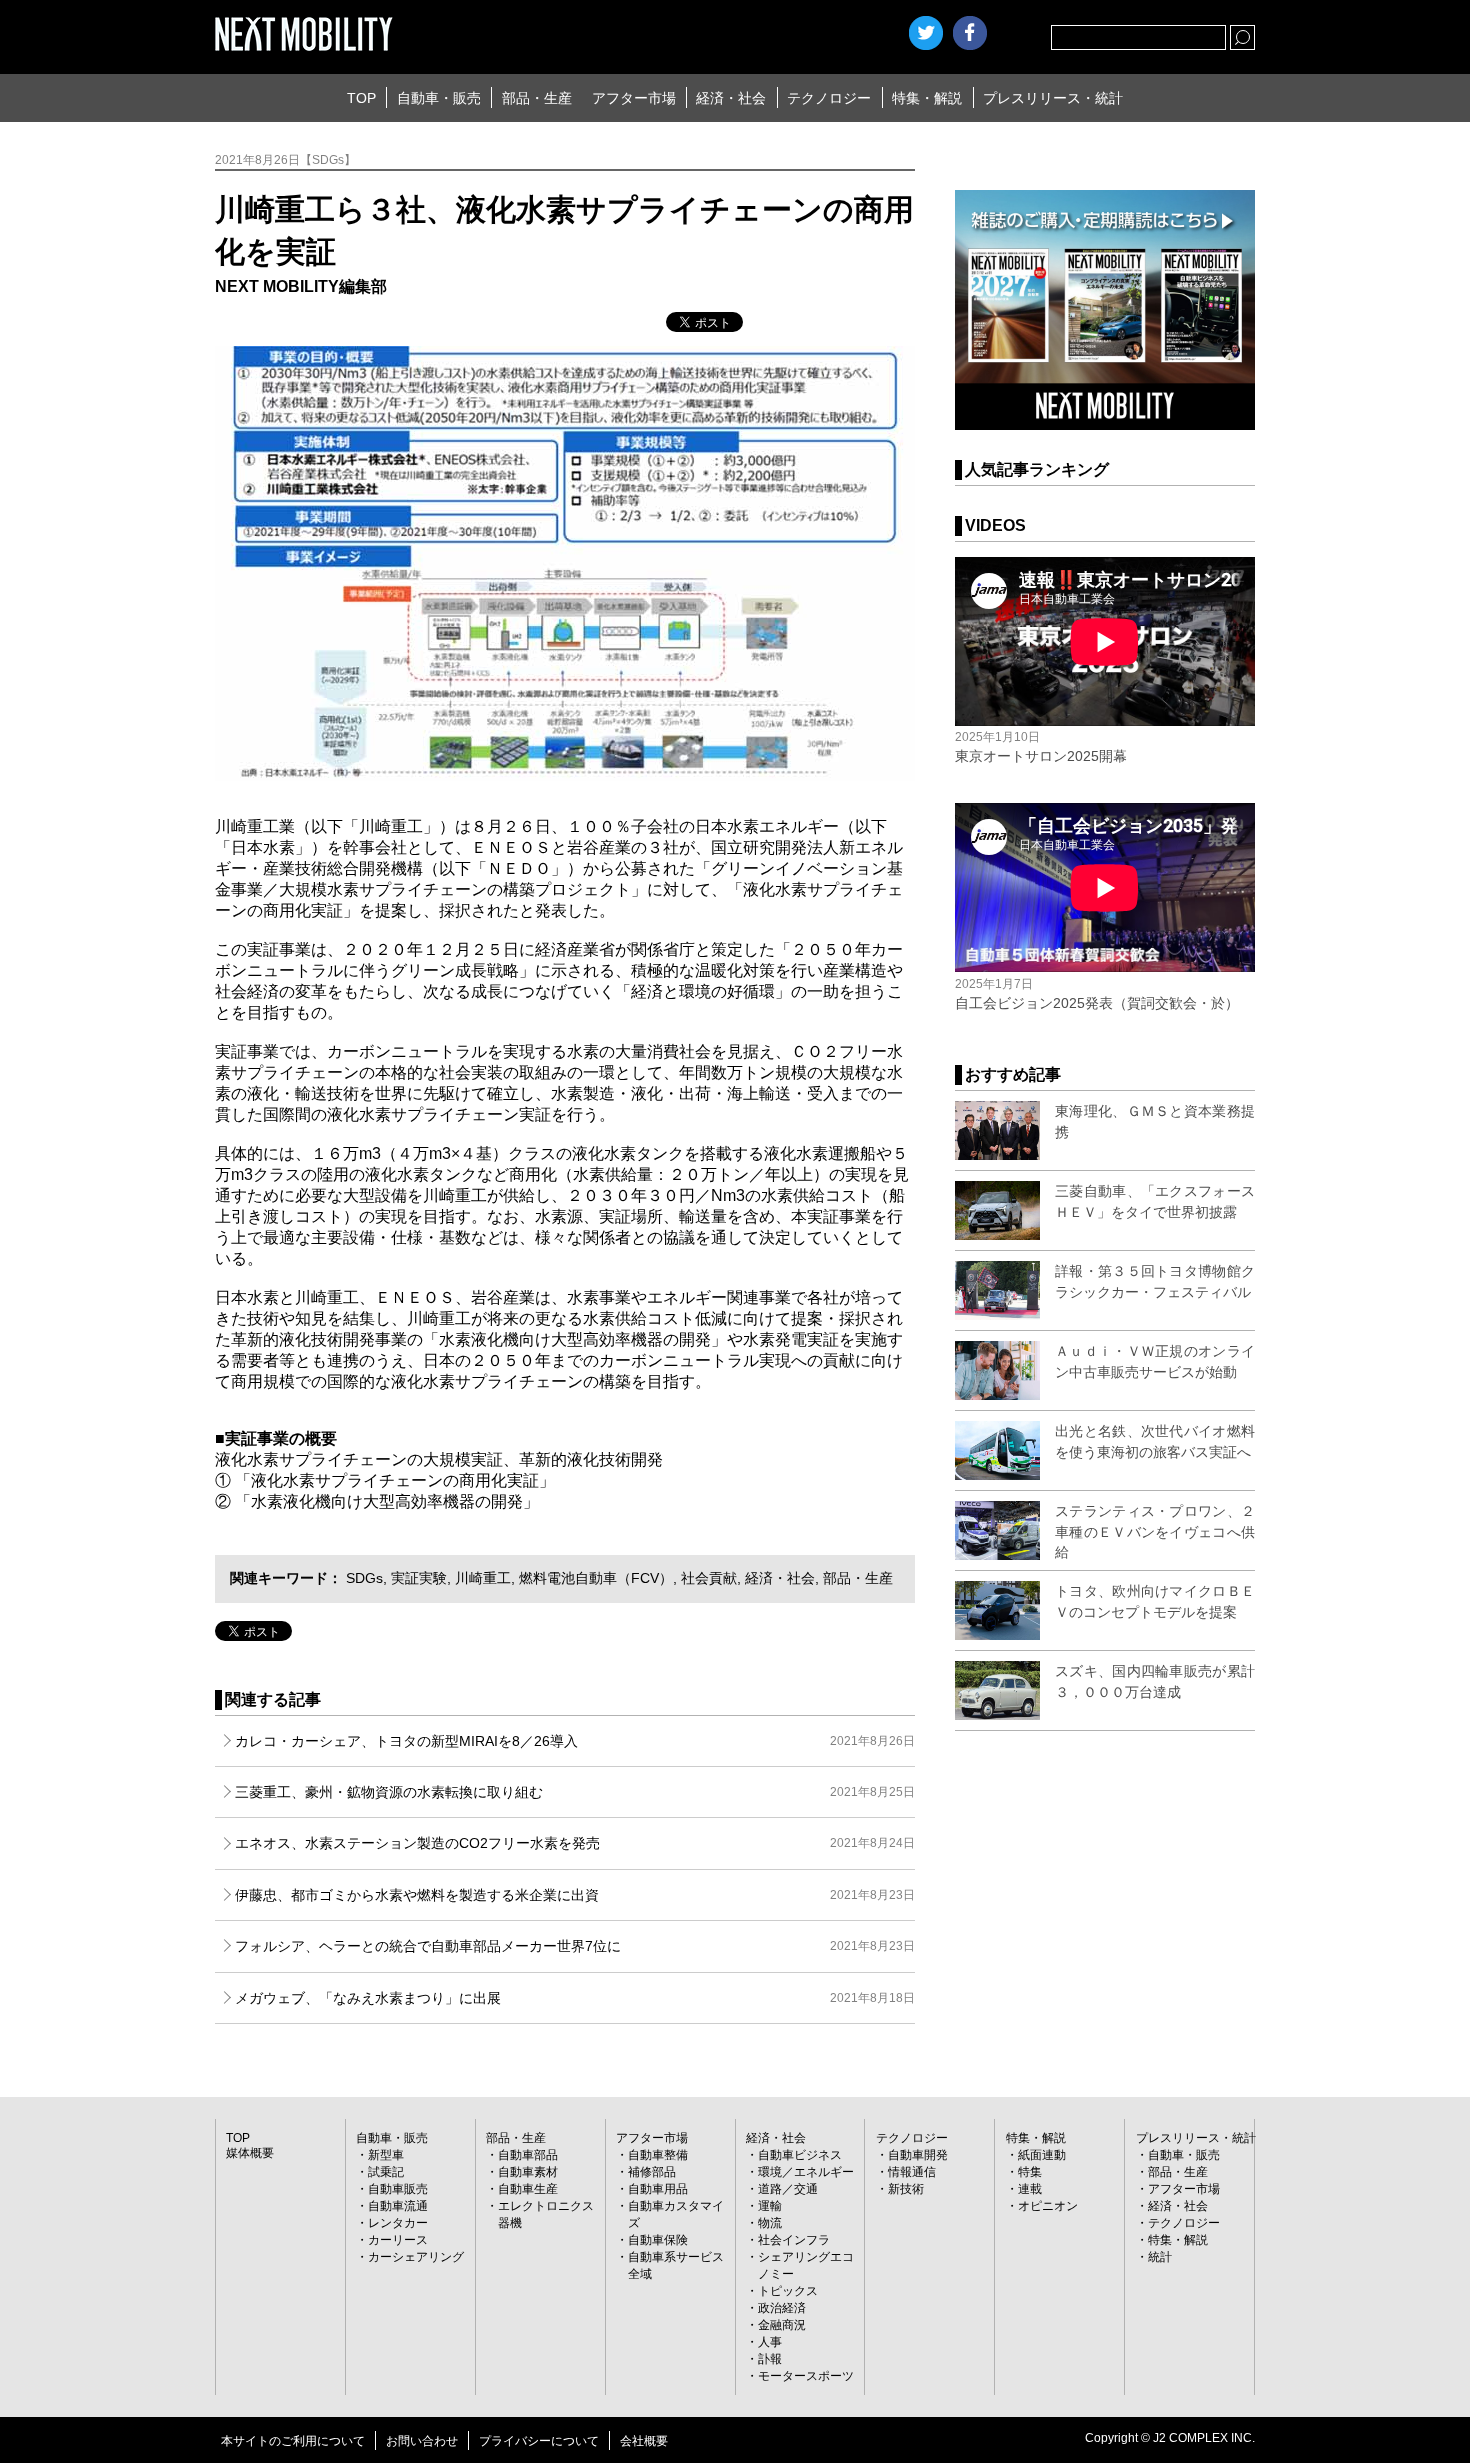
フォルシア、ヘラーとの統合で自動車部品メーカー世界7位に (575, 1946)
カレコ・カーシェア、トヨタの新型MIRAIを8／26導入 (575, 1741)
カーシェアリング (416, 2257)
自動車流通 (398, 2206)
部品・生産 (537, 98)
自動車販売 (398, 2189)
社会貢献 (709, 1578)
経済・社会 (731, 98)
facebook (970, 33)
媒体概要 (250, 2153)
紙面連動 (1042, 2155)
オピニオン (1048, 2206)
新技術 (906, 2189)
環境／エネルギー (806, 2172)
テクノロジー (829, 98)
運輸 (770, 2206)
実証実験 (419, 1578)
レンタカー (398, 2223)
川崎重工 (483, 1578)
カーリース (398, 2240)
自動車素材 (528, 2172)
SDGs (364, 1578)
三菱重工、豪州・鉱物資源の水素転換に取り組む (575, 1792)
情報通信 (912, 2172)
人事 (770, 2342)
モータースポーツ (806, 2376)
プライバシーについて (539, 2441)
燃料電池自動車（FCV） (596, 1578)
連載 (1030, 2189)
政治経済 (782, 2308)
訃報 (770, 2359)
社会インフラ (794, 2240)
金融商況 (782, 2325)
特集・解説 (927, 98)
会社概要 (644, 2441)
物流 (770, 2223)
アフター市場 (634, 98)
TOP (361, 98)
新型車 (386, 2155)
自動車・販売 (439, 98)
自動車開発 (918, 2155)
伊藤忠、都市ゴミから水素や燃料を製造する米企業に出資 (575, 1895)
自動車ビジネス (800, 2155)
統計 (1160, 2257)
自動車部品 (528, 2155)
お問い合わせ (422, 2441)
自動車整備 (658, 2155)
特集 (1030, 2172)
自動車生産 (528, 2189)
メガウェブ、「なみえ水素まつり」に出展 (575, 1998)
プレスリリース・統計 (1053, 98)
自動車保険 (658, 2240)
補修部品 (652, 2172)
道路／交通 (788, 2189)
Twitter (926, 33)
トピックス (788, 2291)
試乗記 (386, 2172)
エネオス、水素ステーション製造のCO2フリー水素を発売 (575, 1843)
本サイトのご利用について (293, 2441)
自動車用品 (658, 2189)
